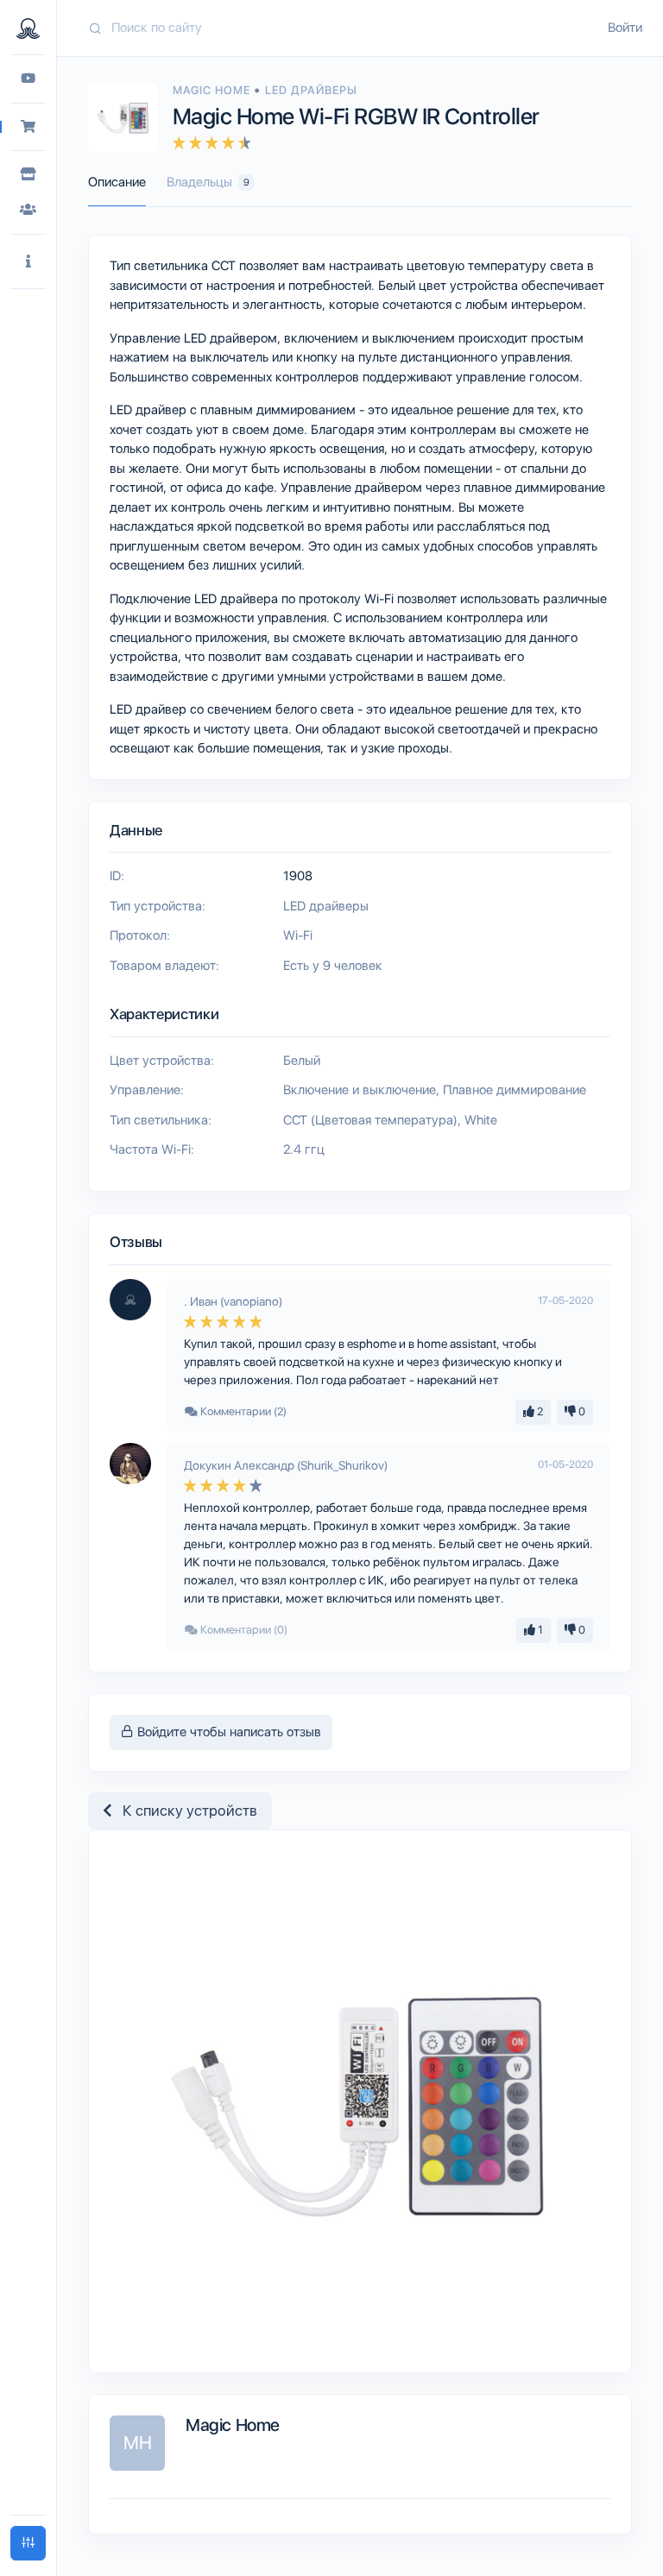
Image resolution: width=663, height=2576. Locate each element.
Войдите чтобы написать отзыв (227, 1732)
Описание (117, 182)
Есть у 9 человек (333, 966)
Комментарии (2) (242, 1411)
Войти (625, 28)
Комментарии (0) (243, 1630)
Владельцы (208, 182)
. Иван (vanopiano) (233, 1301)
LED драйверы (311, 90)
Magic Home (213, 90)
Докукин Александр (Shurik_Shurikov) (286, 1465)
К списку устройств (185, 1811)
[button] (28, 262)
